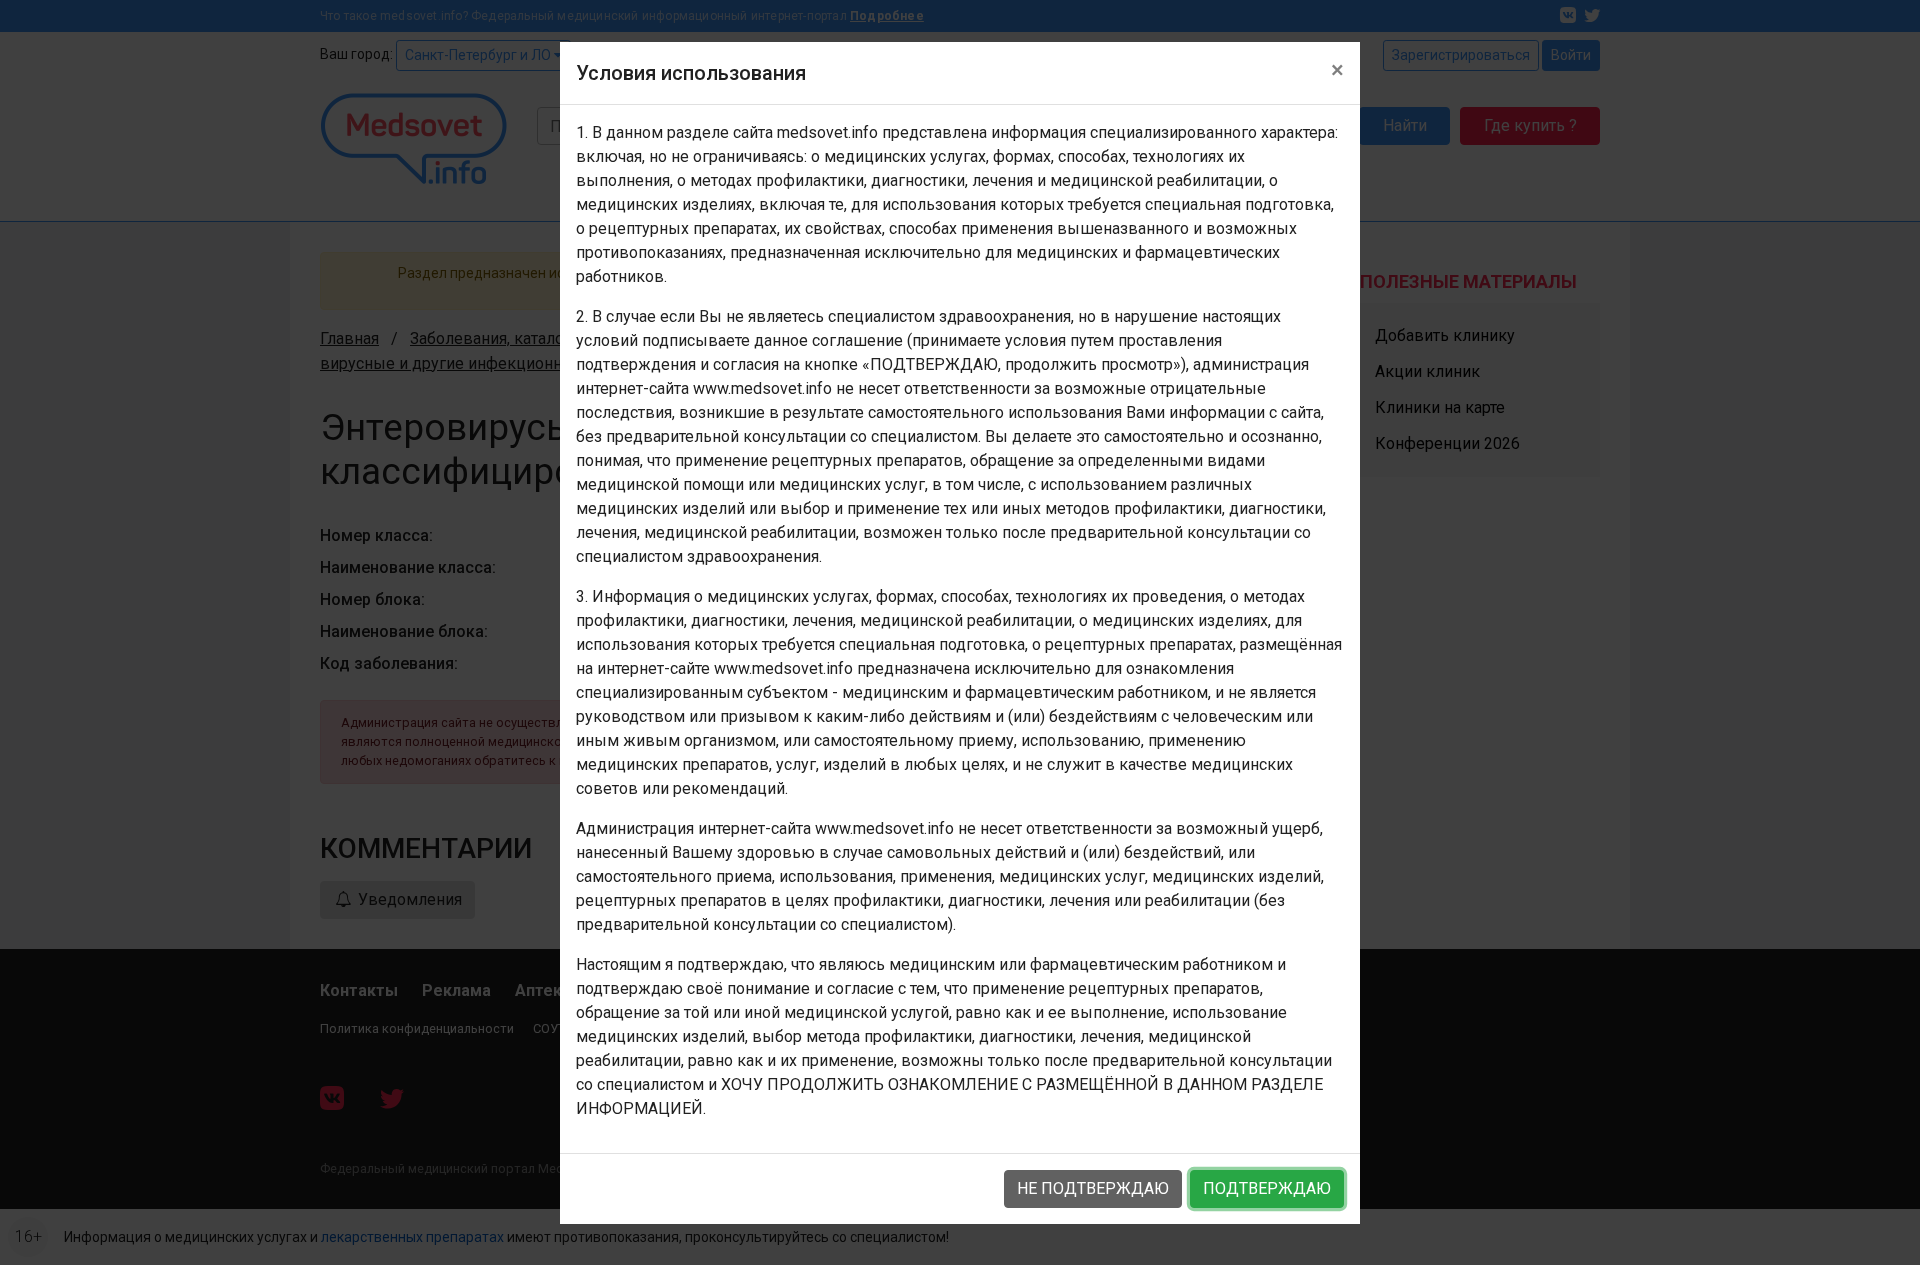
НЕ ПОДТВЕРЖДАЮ (1093, 1188)
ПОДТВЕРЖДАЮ (1267, 1188)
